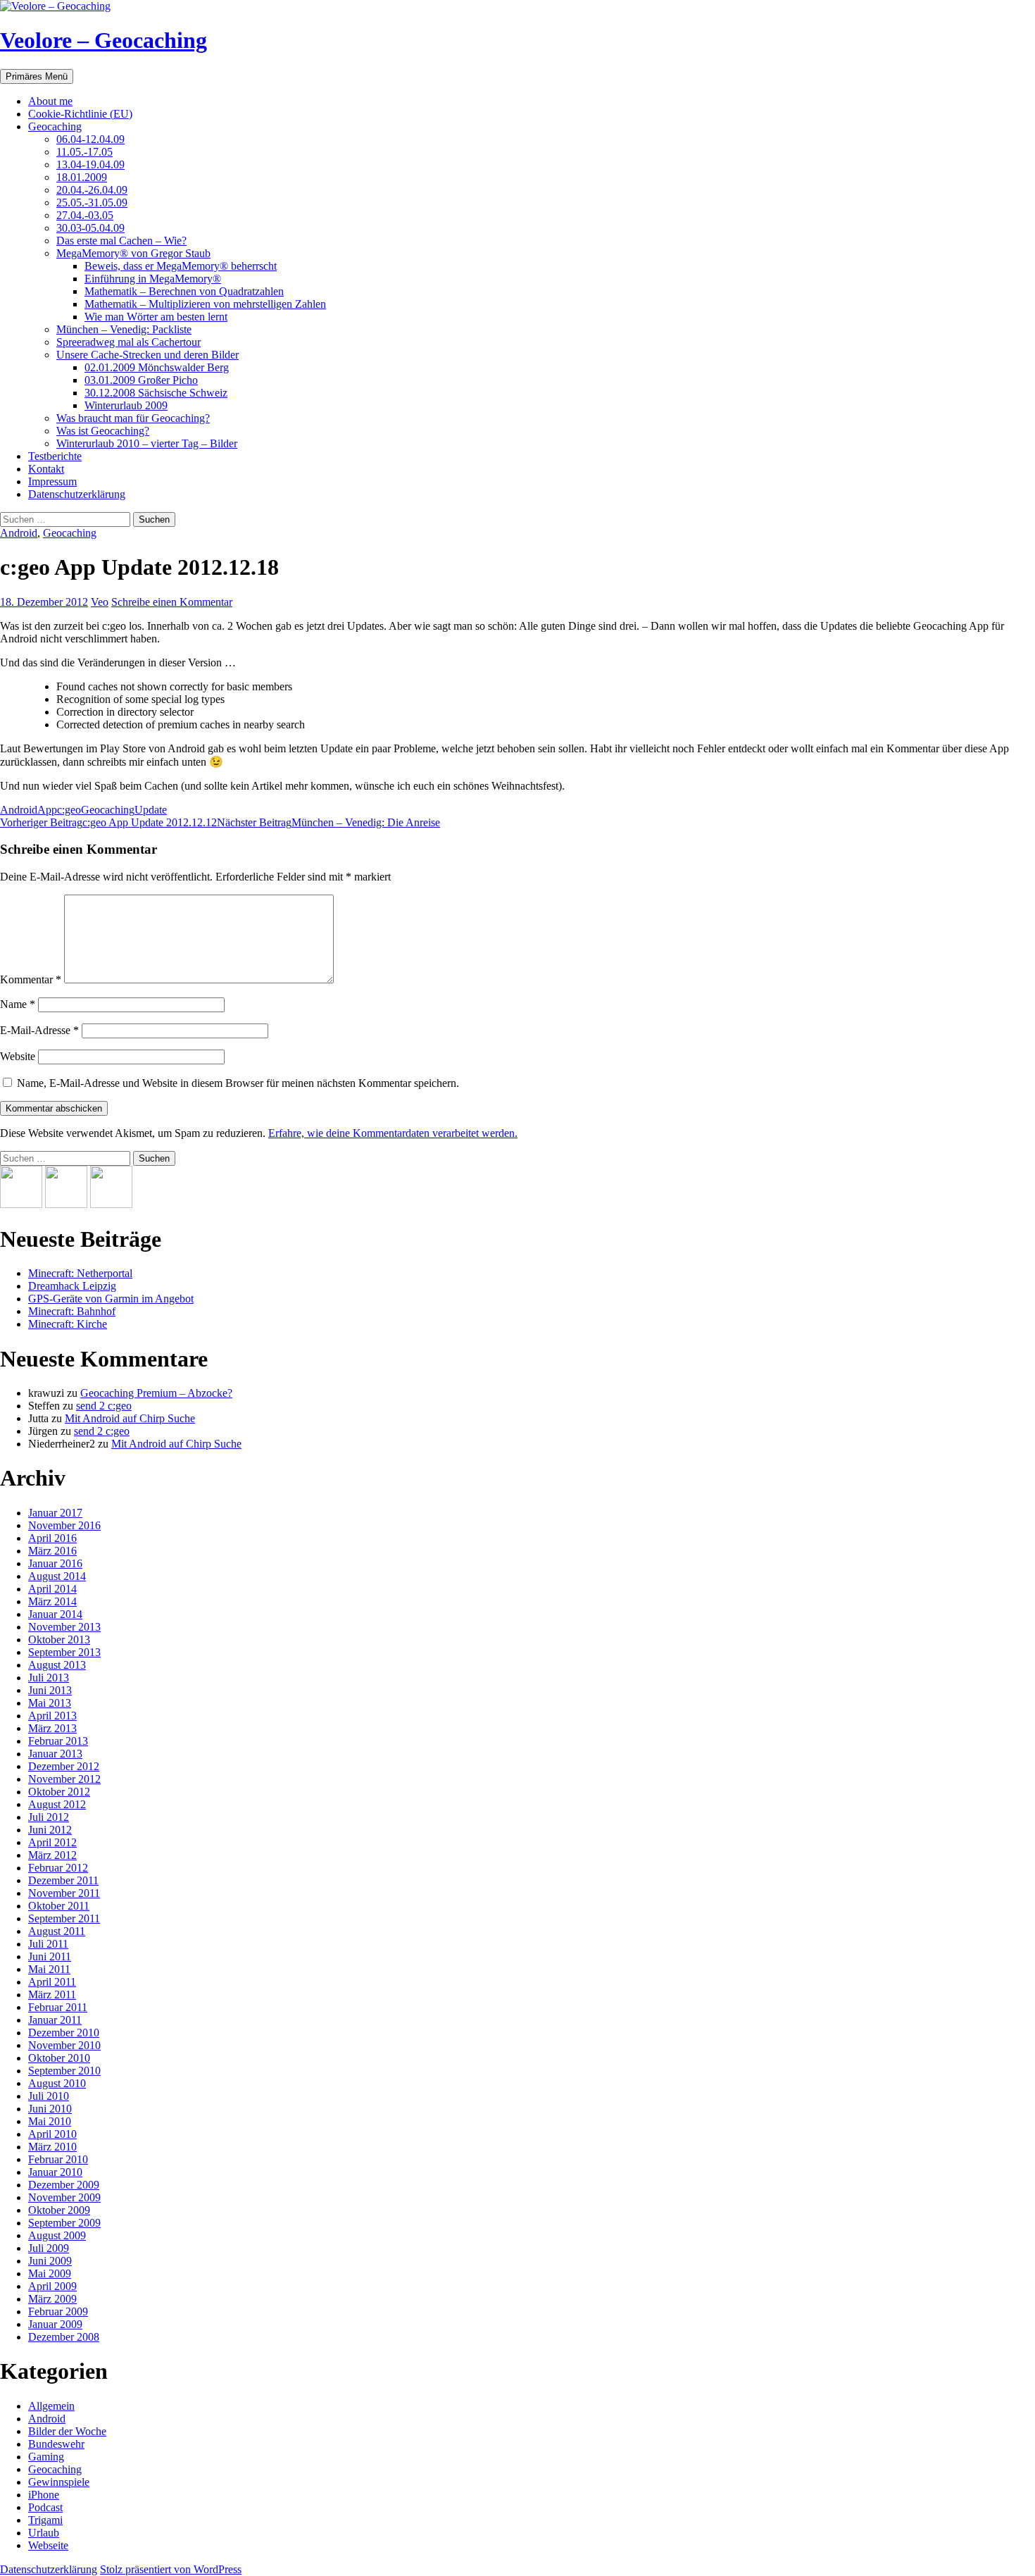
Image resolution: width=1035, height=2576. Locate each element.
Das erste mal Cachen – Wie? (121, 241)
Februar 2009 (58, 2311)
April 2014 (52, 1589)
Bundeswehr (56, 2444)
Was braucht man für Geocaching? (133, 418)
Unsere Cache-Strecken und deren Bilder (148, 355)
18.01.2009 (82, 177)
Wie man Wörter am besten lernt (156, 317)
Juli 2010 (49, 2096)
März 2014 (52, 1601)
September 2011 (64, 1918)
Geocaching (55, 126)
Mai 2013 (50, 1703)
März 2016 (52, 1551)
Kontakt (46, 469)
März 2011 (52, 1995)
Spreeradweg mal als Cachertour (128, 342)
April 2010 (52, 2134)
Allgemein (51, 2406)
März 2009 (52, 2299)
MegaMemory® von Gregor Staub (133, 253)
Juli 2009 (49, 2248)
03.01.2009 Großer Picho (141, 380)
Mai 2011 (49, 1969)
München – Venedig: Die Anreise (328, 822)
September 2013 (64, 1652)
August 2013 (57, 1665)
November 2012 (64, 1779)
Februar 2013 (58, 1741)
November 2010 (64, 2045)
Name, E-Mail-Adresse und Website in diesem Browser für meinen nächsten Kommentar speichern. (238, 1083)
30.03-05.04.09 (90, 228)
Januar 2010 (55, 2172)
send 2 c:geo (104, 1406)
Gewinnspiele (59, 2482)
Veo (100, 602)
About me (50, 101)
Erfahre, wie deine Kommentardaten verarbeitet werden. (393, 1133)
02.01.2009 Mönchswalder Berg (157, 367)
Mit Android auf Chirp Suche (130, 1418)
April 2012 (52, 1842)
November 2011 (64, 1893)
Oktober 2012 (59, 1792)
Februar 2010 (58, 2159)
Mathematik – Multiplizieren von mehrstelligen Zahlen (205, 304)
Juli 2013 (49, 1678)
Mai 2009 (50, 2273)
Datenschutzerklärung (77, 494)
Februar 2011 (58, 2007)
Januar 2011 (55, 2020)
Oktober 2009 (59, 2210)
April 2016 (52, 1538)
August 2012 (57, 1804)
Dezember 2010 (64, 2033)
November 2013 (64, 1627)
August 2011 (57, 1931)
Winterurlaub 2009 (126, 405)
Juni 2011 (50, 1956)
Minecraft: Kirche (68, 1324)
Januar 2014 (55, 1614)
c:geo (69, 810)
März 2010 (52, 2147)
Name (18, 1004)
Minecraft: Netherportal (80, 1273)
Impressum (52, 481)
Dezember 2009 (64, 2185)
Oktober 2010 (59, 2058)
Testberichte (55, 456)
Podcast (45, 2507)
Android (19, 533)
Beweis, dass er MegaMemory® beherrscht (181, 266)
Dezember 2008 (64, 2337)
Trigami (45, 2520)
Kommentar (31, 979)
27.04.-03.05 (85, 215)
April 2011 (52, 1982)
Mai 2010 (50, 2121)
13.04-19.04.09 (90, 164)
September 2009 (64, 2223)
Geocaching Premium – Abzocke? (156, 1393)
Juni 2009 (50, 2261)
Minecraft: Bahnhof (72, 1311)
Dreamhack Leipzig (72, 1286)
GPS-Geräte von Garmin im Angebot (111, 1299)
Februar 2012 (58, 1868)
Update (151, 810)
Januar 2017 (55, 1513)
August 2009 (57, 2235)
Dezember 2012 (64, 1766)
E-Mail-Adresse (39, 1030)
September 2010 (64, 2071)
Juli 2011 (48, 1944)
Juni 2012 (50, 1830)
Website (18, 1056)
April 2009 (52, 2286)
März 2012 (52, 1855)
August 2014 (57, 1576)
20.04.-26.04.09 (92, 190)
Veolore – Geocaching (103, 40)
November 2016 (64, 1525)
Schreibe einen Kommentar (172, 602)
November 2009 (64, 2197)
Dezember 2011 (63, 1880)
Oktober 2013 (59, 1639)
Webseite (48, 2545)
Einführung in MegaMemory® (153, 279)
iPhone (44, 2495)
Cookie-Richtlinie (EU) (80, 114)
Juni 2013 (50, 1690)
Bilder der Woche (67, 2431)
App (47, 810)
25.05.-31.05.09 (92, 203)
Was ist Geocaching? (103, 431)
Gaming (46, 2457)
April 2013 (52, 1716)
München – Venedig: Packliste (124, 329)
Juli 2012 (49, 1817)
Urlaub (44, 2533)
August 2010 (57, 2083)
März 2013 (52, 1728)
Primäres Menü (37, 76)
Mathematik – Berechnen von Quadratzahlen (184, 291)
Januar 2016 (55, 1563)
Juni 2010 (50, 2109)
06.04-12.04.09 (90, 139)
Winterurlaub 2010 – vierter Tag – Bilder (147, 443)
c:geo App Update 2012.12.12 (108, 822)
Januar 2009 (55, 2324)
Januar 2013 (55, 1754)
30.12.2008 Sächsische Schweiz (156, 393)
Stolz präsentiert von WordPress (171, 2569)
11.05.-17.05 (84, 152)
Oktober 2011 (59, 1906)
